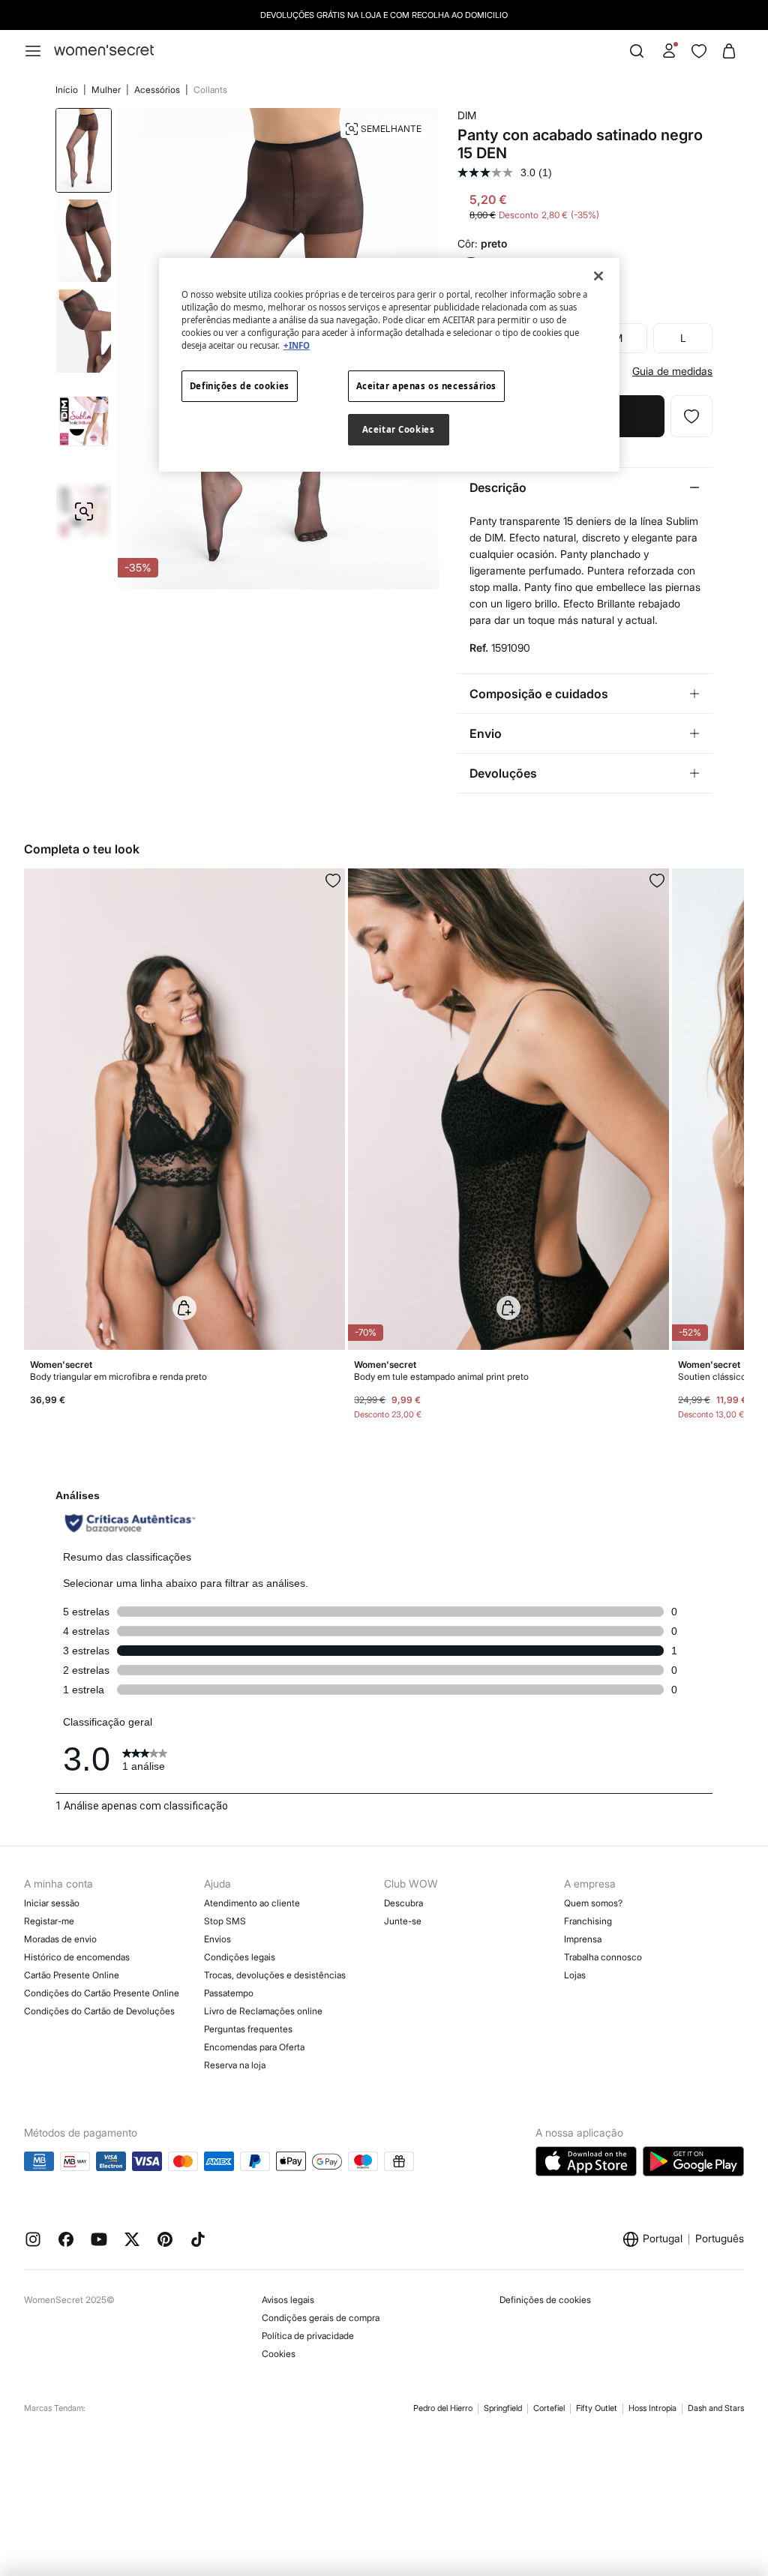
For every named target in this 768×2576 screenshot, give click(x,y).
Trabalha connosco (603, 1957)
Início (68, 90)
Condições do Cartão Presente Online (102, 1993)
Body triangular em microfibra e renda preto (118, 1376)
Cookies (279, 2354)
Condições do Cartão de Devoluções (99, 2011)
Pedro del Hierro (443, 2408)
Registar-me (49, 1921)
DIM (467, 115)
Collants (210, 90)
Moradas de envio (60, 1939)
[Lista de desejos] (699, 51)
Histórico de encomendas (77, 1957)
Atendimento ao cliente (252, 1903)
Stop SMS (225, 1921)
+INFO (297, 345)
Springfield (503, 2408)
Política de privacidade (308, 2336)
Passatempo (229, 1993)
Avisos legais (288, 2300)
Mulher (107, 90)
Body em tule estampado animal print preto (441, 1376)
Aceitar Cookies (399, 429)
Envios (217, 1939)
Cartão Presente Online (72, 1975)
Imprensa (583, 1939)
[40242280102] (657, 880)
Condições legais (240, 1957)
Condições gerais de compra (321, 2318)
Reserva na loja (235, 2065)
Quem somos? (593, 1903)
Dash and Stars (716, 2408)
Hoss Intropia (652, 2408)
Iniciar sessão (52, 1903)
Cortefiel (549, 2408)
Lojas (575, 1975)
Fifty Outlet (597, 2408)
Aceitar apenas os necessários (427, 386)
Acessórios (158, 90)
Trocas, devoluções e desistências (275, 1975)
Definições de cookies (545, 2300)
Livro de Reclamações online (263, 2011)
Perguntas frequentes (248, 2029)
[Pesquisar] (637, 51)
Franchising (588, 1921)
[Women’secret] (104, 51)
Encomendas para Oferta (254, 2047)
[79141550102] (333, 880)
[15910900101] (691, 416)
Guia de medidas (672, 371)
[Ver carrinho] (729, 51)
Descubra (403, 1903)
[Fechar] (598, 276)
